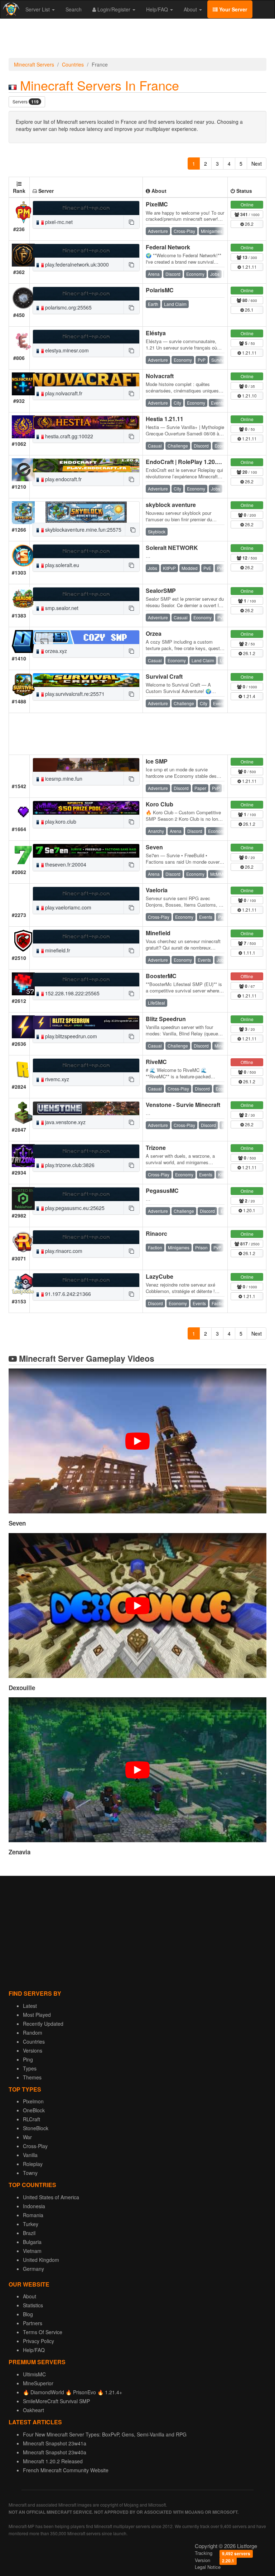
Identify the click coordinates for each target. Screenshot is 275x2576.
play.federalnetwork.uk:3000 (76, 264)
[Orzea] (86, 637)
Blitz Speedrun (166, 1019)
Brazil (29, 2233)
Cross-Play (35, 2146)
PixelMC (157, 204)
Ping (28, 2059)
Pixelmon (33, 2101)
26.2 (249, 224)
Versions (33, 2050)
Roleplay (33, 2164)
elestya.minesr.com (66, 350)
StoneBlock (36, 2128)
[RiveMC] (86, 1065)
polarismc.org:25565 (68, 307)
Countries (73, 64)
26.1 (249, 310)
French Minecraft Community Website (66, 2470)
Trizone (156, 1148)
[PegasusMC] (86, 1194)
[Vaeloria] (86, 894)
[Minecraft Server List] (10, 9)
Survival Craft (164, 676)
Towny (30, 2173)
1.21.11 (249, 267)
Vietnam (32, 2251)
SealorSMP (161, 591)
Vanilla (30, 2155)
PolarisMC (160, 290)
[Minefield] (86, 937)
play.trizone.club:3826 (69, 1165)
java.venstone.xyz (65, 1122)
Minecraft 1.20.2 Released (53, 2461)
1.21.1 (249, 1296)
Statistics (33, 2305)
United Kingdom (41, 2260)
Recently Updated (43, 2024)
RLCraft (32, 2119)
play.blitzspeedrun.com (70, 1036)
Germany (33, 2269)
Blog (28, 2314)
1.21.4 (249, 696)
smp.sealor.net (61, 608)
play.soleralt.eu (61, 565)
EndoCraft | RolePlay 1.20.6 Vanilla (192, 462)
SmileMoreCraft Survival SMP (56, 2401)
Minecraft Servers (34, 64)
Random (33, 2033)
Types (30, 2068)
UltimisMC (34, 2374)
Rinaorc (156, 1233)
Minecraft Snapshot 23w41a (55, 2443)
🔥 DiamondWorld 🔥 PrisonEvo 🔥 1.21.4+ (73, 2392)
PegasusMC (162, 1191)
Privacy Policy (38, 2341)
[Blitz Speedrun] (86, 1023)
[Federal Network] (86, 251)
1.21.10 (249, 396)
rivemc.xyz (56, 1079)
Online (247, 204)
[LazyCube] (86, 1280)
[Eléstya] (86, 337)
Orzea (154, 633)
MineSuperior (38, 2383)
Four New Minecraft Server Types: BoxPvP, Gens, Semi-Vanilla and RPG (105, 2434)
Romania (33, 2215)
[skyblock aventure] (86, 512)
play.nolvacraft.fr (63, 393)
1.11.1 (249, 953)
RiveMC (156, 1062)
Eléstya (156, 333)
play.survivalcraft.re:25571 (74, 694)
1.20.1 (249, 1210)
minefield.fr (57, 950)
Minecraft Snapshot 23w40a (55, 2452)
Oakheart (33, 2410)
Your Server (232, 9)
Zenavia (20, 1852)
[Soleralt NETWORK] (86, 551)
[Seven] (86, 851)
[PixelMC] (86, 208)
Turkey (31, 2224)
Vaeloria (157, 890)
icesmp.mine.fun (63, 779)
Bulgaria (32, 2242)
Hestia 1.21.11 (165, 419)
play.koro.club (60, 821)
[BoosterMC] (86, 980)
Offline (247, 976)
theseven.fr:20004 (65, 864)
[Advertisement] (137, 40)
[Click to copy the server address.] (131, 222)
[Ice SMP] (86, 765)
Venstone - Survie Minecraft (183, 1105)
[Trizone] (86, 1151)
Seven (154, 847)
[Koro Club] (86, 808)
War (27, 2137)
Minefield (158, 933)
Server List (38, 9)
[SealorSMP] (86, 594)
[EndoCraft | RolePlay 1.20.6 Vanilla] (86, 465)
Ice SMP (157, 761)
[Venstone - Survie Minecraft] (86, 1108)
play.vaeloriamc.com (67, 907)
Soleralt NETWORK (172, 548)
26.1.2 (249, 653)
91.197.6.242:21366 (67, 1294)
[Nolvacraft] (86, 380)
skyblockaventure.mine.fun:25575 (83, 530)
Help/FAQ (158, 9)
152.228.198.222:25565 (72, 993)
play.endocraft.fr (63, 479)
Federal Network (168, 247)
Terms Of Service (43, 2332)
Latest (30, 2006)
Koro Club (160, 804)
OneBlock (34, 2110)
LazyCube (160, 1276)
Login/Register (114, 9)
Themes (32, 2077)
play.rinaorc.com (63, 1251)
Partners (33, 2323)
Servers (26, 102)
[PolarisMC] (86, 294)
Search (74, 9)
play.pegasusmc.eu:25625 (74, 1208)
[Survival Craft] (86, 680)
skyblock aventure (171, 505)
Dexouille (22, 1688)
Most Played (37, 2015)
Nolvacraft (160, 376)
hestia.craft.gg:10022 (68, 436)
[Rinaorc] (86, 1237)
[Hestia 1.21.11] (86, 423)
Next (257, 164)
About (191, 9)
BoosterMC (161, 976)
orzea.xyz (55, 651)
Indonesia (34, 2206)
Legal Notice (208, 2567)
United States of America (51, 2197)
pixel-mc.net (58, 222)
